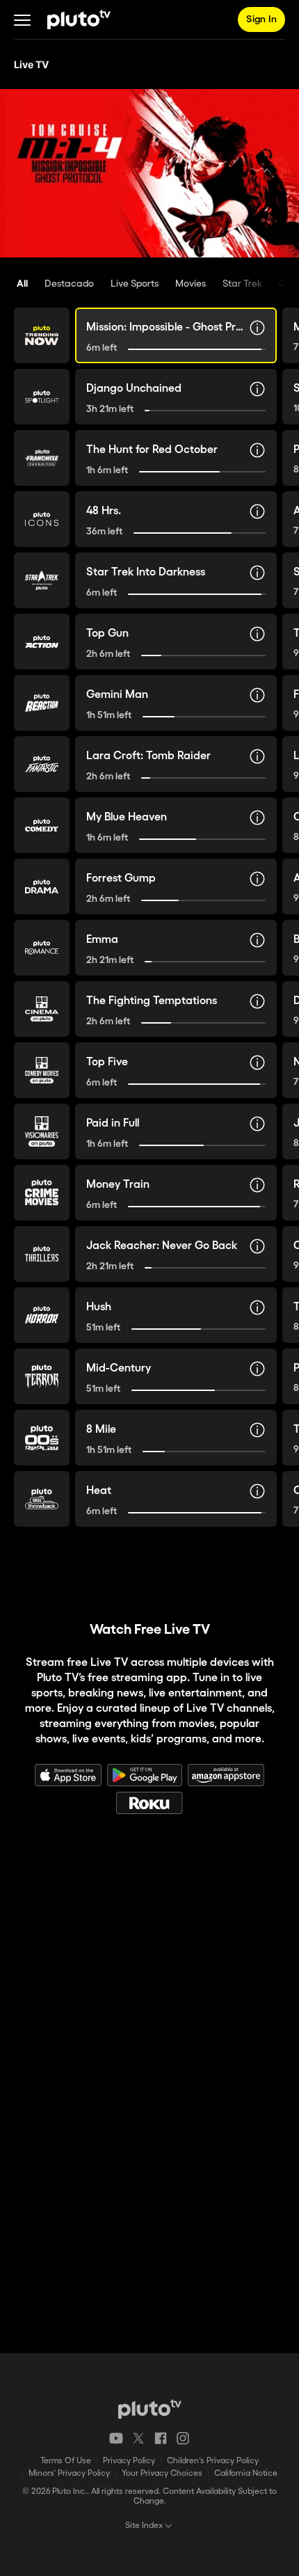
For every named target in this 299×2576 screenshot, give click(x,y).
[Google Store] (145, 1775)
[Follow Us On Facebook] (161, 2438)
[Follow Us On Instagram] (183, 2438)
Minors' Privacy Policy (69, 2473)
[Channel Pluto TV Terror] (42, 1376)
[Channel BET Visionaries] (42, 1131)
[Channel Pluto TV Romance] (42, 948)
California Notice (246, 2473)
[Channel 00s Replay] (42, 1438)
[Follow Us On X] (138, 2438)
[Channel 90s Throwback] (42, 1499)
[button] (22, 19)
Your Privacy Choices (162, 2473)
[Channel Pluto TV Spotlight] (42, 397)
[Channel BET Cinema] (42, 1009)
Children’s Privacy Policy (213, 2461)
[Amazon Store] (226, 1775)
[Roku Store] (149, 1803)
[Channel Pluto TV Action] (42, 642)
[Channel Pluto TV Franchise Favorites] (42, 458)
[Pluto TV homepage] (150, 2409)
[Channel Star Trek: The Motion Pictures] (42, 580)
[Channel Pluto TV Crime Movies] (42, 1193)
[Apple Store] (68, 1775)
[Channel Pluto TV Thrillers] (42, 1254)
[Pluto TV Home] (79, 19)
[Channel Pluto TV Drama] (42, 887)
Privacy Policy (129, 2461)
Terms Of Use (66, 2461)
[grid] (149, 931)
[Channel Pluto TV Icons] (42, 519)
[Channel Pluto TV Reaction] (42, 703)
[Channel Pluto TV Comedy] (42, 825)
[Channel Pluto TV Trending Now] (42, 335)
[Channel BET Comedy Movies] (42, 1070)
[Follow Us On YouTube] (116, 2438)
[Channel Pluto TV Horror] (42, 1315)
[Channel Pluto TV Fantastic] (42, 764)
